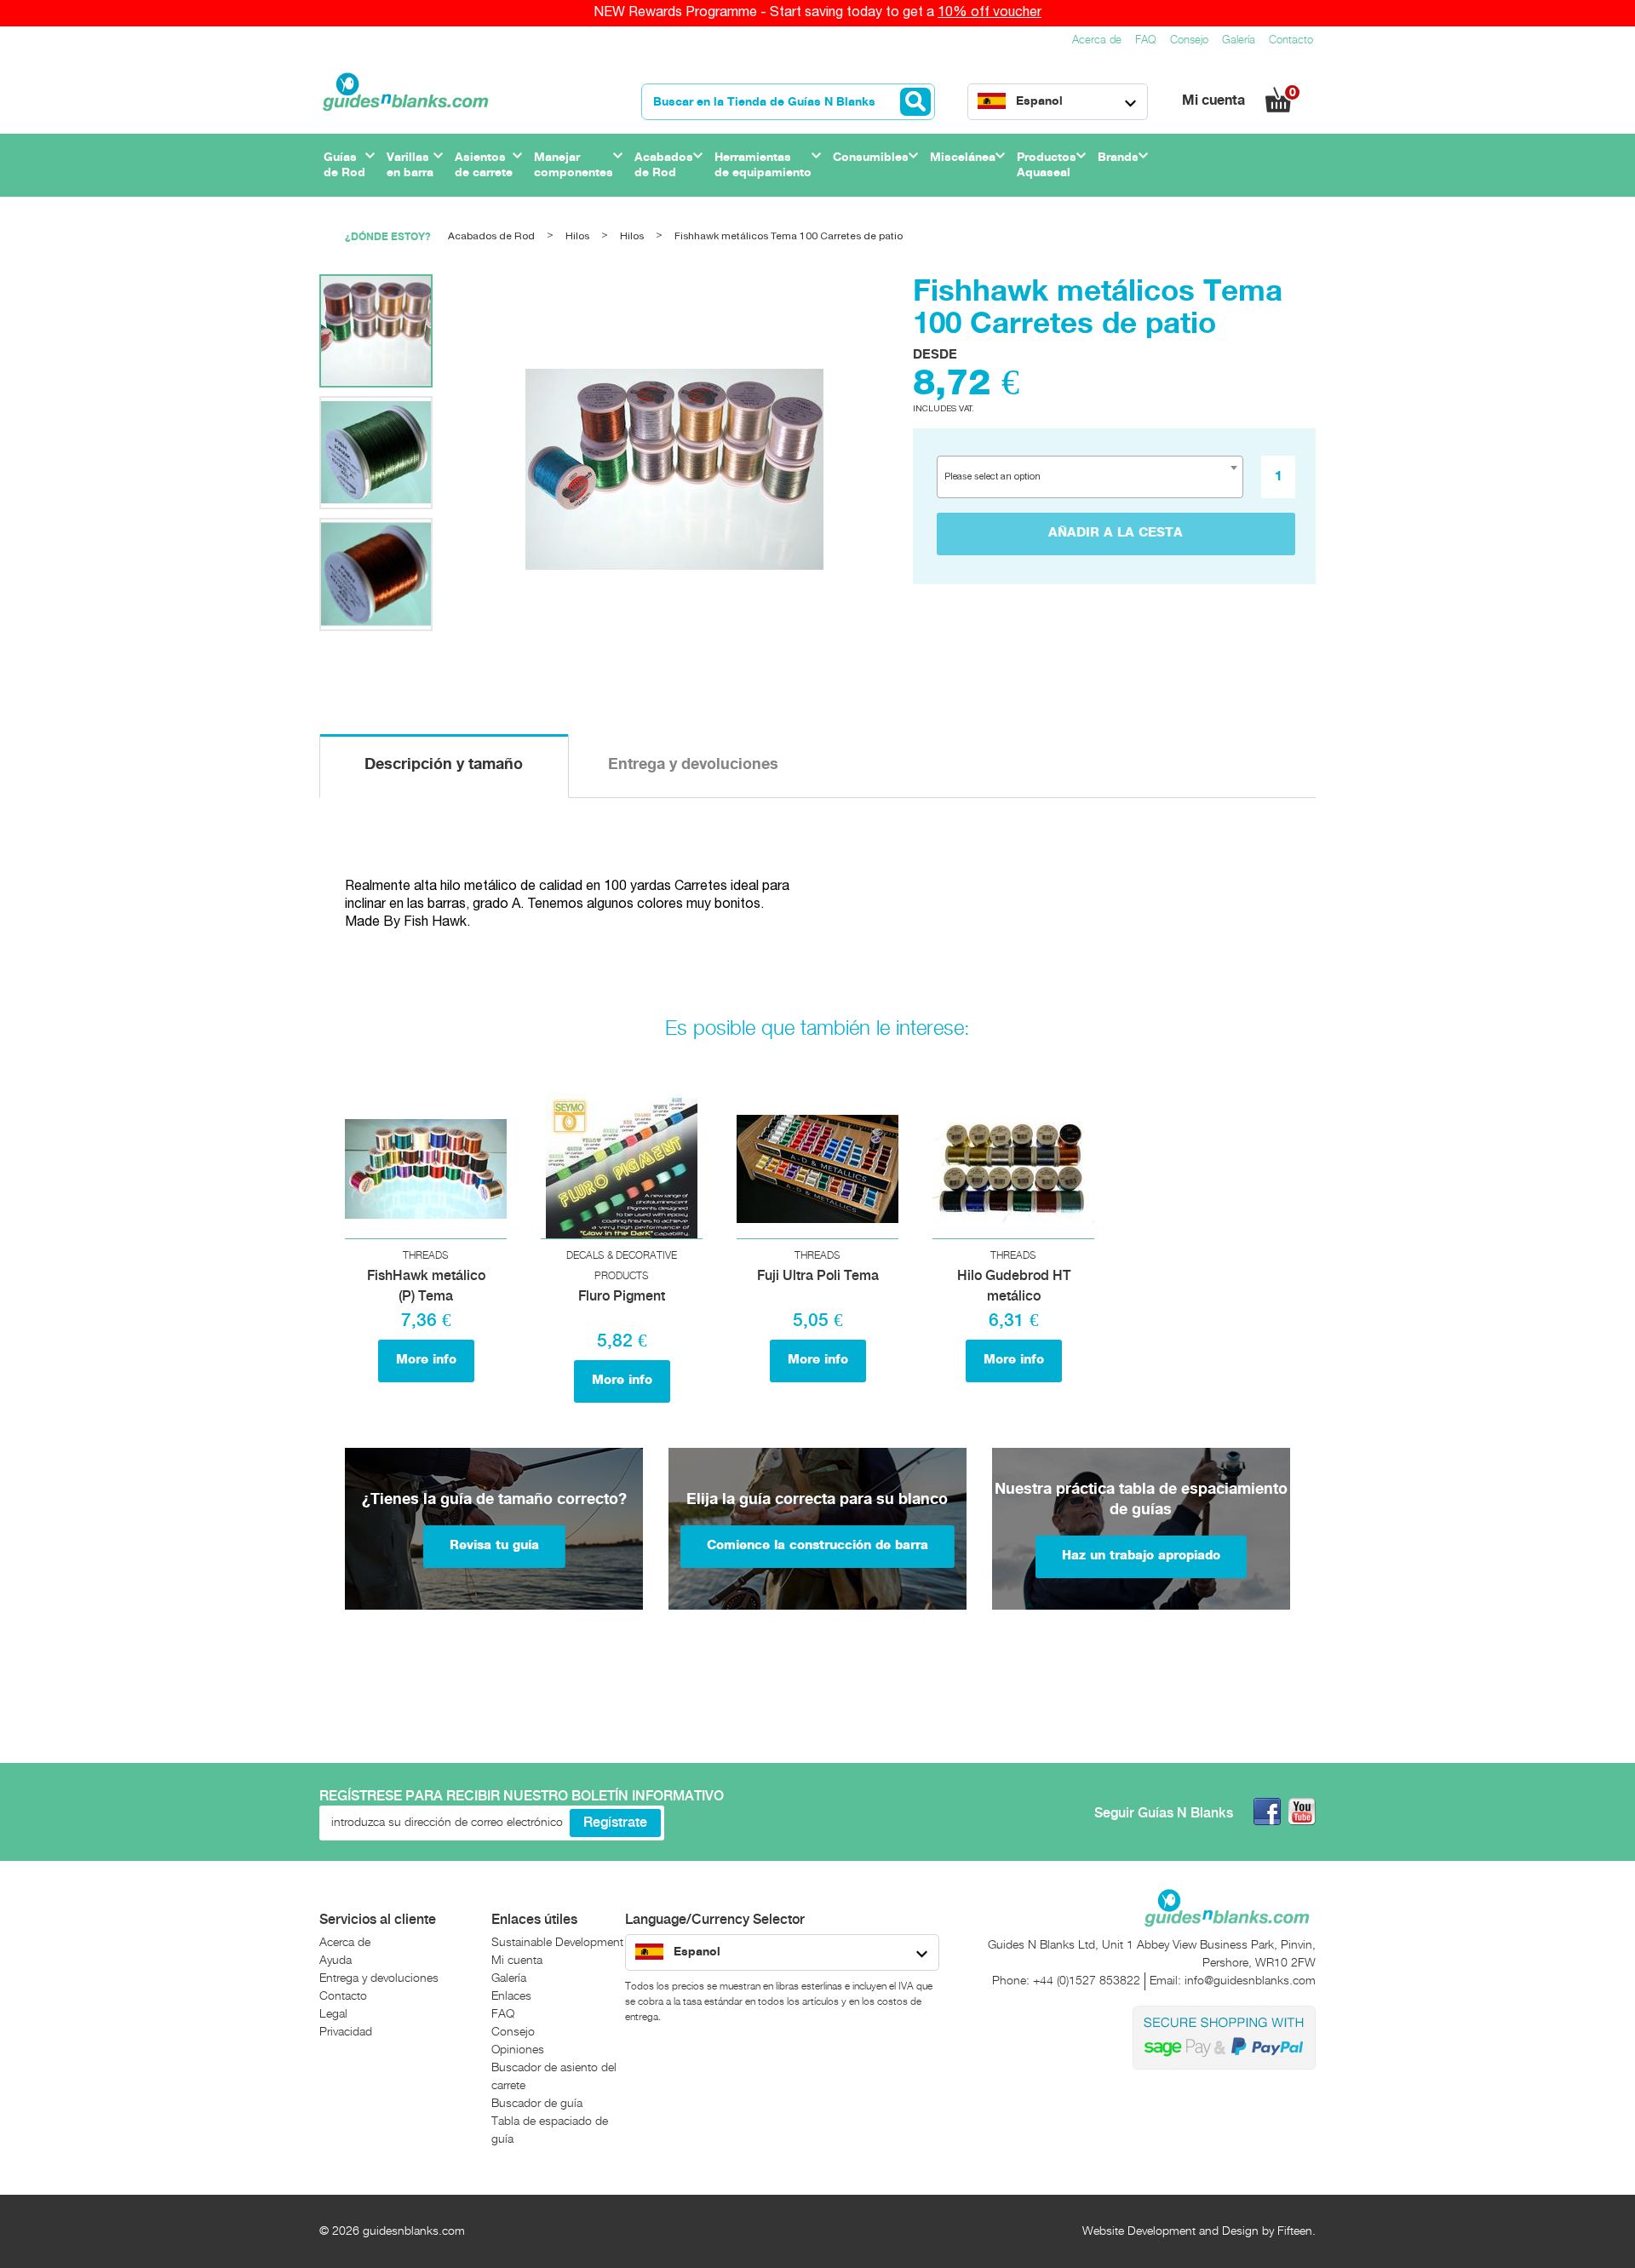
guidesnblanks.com (414, 2231)
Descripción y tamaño (444, 764)
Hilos (577, 236)
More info (426, 1360)
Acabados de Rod (491, 236)
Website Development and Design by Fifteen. (1199, 2231)
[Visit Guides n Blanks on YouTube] (1302, 1812)
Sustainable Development (557, 1943)
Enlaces (511, 1996)
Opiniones (518, 2050)
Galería (1239, 40)
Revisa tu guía (494, 1546)
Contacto (1291, 40)
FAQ (1146, 40)
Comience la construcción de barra (817, 1546)
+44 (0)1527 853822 (1087, 1981)
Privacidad (346, 2032)
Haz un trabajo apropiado (1141, 1556)
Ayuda (336, 1961)
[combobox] (1090, 477)
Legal (333, 2014)
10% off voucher (990, 13)
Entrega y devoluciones (693, 764)
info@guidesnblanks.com (1250, 1981)
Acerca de (1097, 40)
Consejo (1189, 40)
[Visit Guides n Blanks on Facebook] (1267, 1812)
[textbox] (999, 477)
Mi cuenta (1215, 101)
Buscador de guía (537, 2104)
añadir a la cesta (1116, 533)
